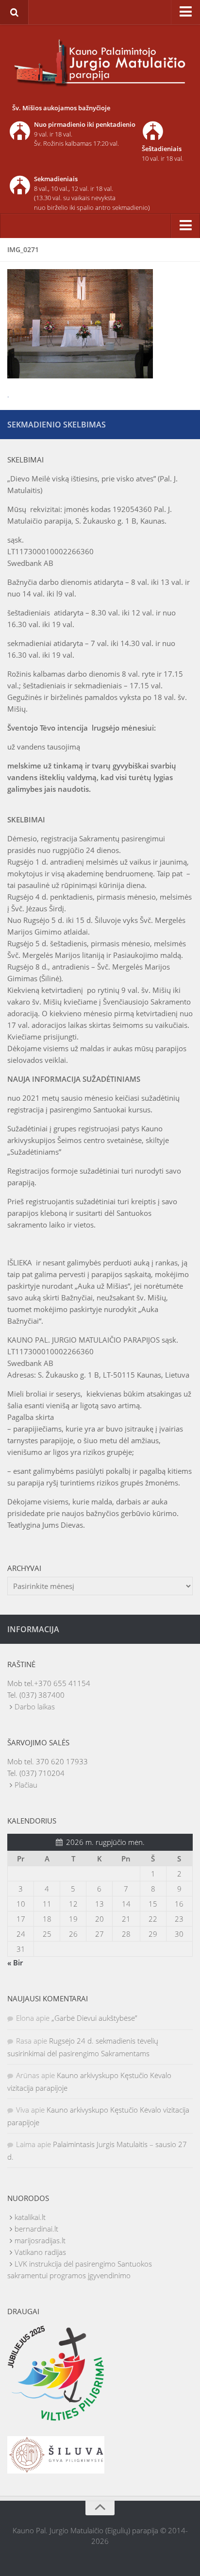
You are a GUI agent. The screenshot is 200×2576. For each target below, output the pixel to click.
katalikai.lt (30, 2217)
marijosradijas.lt (40, 2240)
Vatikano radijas (40, 2252)
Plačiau (26, 1785)
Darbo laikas (35, 1706)
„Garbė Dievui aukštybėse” (94, 2018)
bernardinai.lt (36, 2229)
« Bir (15, 1962)
